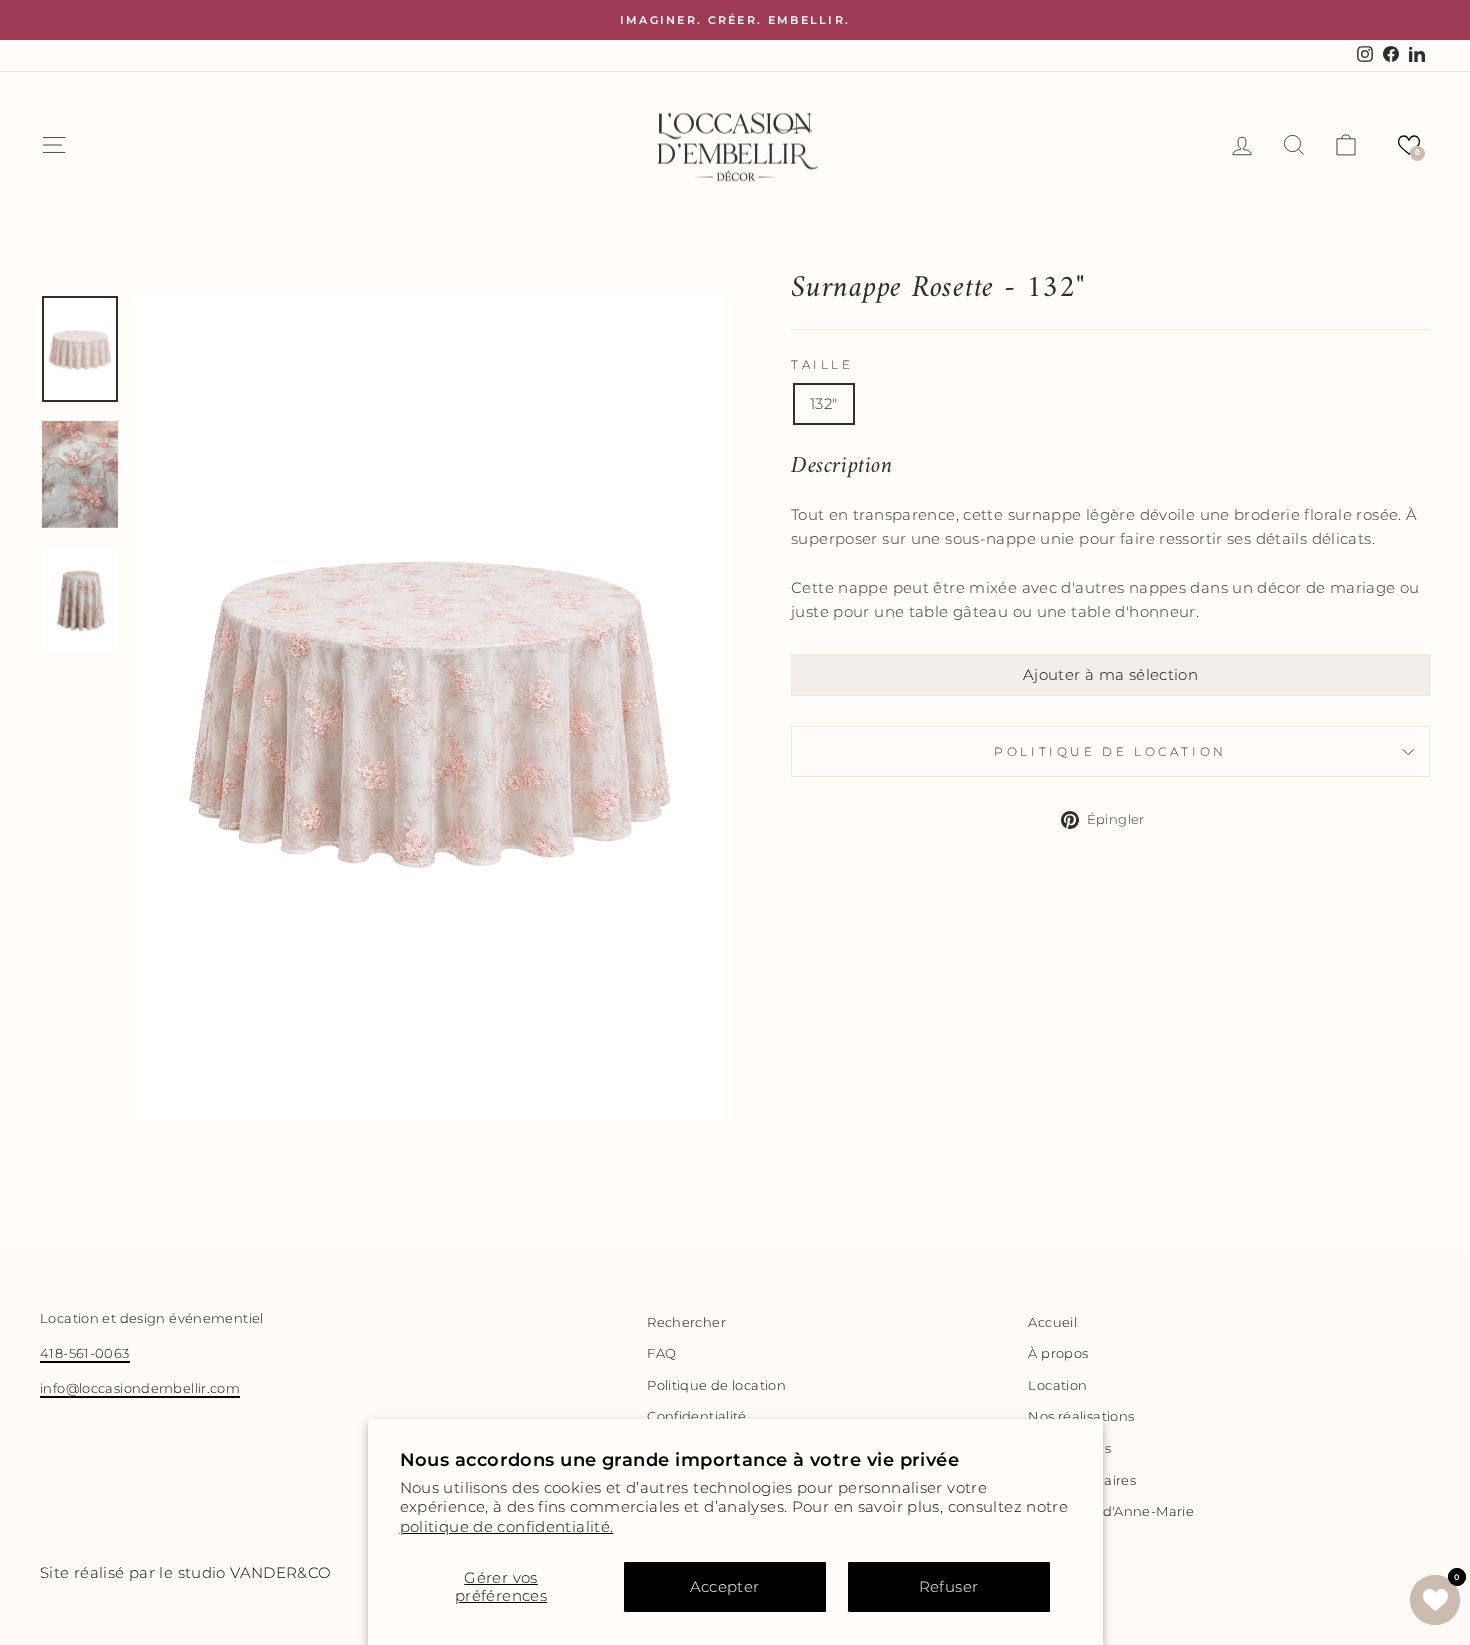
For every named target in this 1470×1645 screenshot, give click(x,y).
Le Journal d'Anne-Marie (1111, 1511)
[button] (1409, 145)
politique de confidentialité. (507, 1526)
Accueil (1052, 1322)
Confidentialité (697, 1416)
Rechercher (686, 1322)
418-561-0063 (85, 1353)
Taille (822, 364)
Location (1057, 1385)
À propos (1058, 1353)
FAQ (661, 1353)
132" (824, 403)
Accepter (725, 1586)
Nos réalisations (1081, 1416)
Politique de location (1110, 751)
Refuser (949, 1586)
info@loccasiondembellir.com (140, 1388)
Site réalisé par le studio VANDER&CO (186, 1572)
